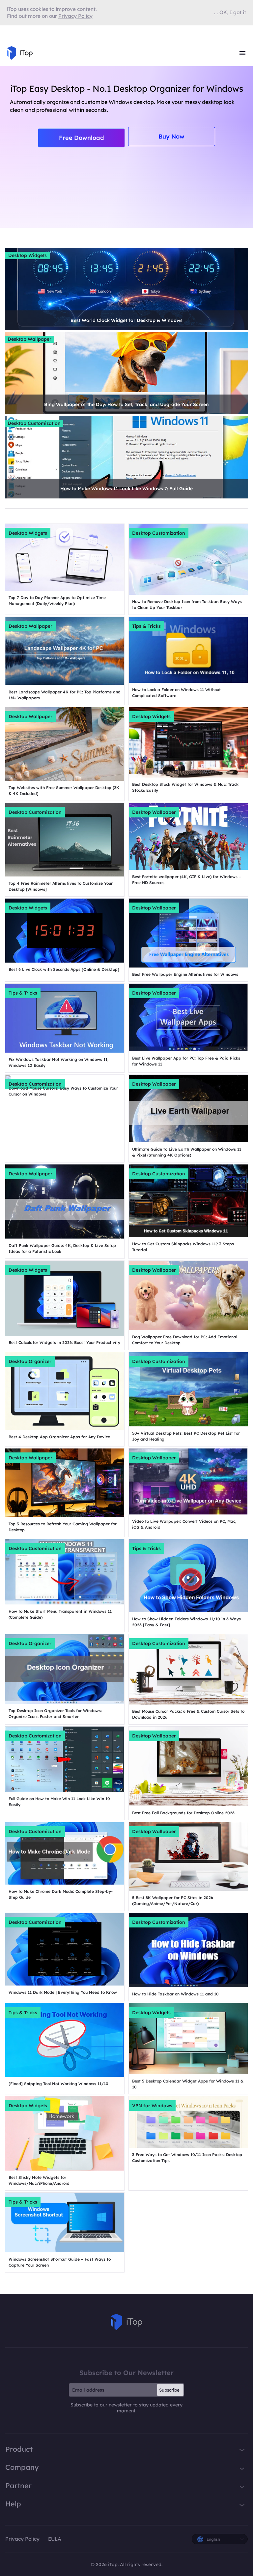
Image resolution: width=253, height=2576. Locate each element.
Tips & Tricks (146, 626)
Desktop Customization (34, 423)
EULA (55, 2539)
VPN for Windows (152, 2106)
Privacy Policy (22, 2539)
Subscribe (169, 2390)
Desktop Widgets (28, 255)
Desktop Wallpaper (29, 339)
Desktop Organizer (30, 1361)
